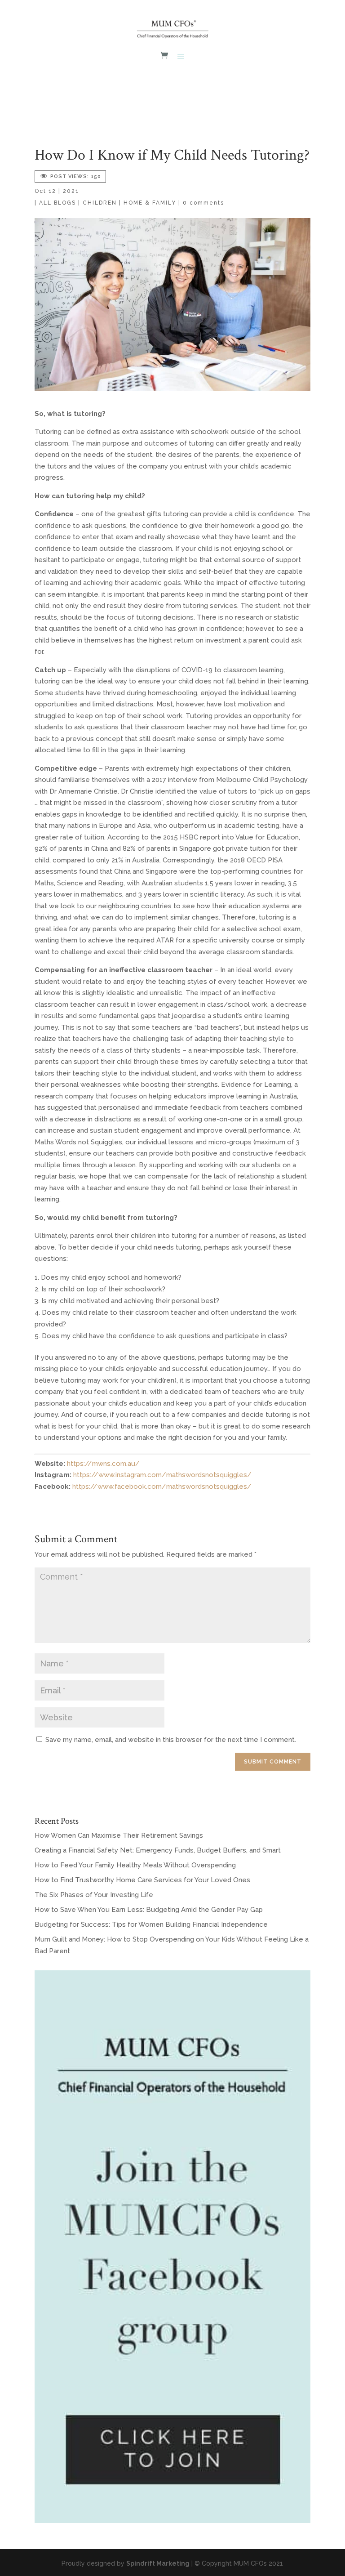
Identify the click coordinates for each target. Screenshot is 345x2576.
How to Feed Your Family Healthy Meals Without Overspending (135, 1865)
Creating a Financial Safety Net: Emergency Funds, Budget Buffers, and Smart (158, 1850)
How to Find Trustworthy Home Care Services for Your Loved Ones (142, 1880)
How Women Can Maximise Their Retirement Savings (119, 1835)
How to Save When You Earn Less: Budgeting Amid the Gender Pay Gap (149, 1910)
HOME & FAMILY (150, 203)
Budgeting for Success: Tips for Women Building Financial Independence (151, 1924)
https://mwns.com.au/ (103, 1464)
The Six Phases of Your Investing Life (94, 1895)
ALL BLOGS (57, 203)
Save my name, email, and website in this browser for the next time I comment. (171, 1740)
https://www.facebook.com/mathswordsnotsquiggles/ (162, 1487)
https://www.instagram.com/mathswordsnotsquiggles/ (162, 1475)
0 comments (203, 203)
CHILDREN (100, 203)
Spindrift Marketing (158, 2563)
